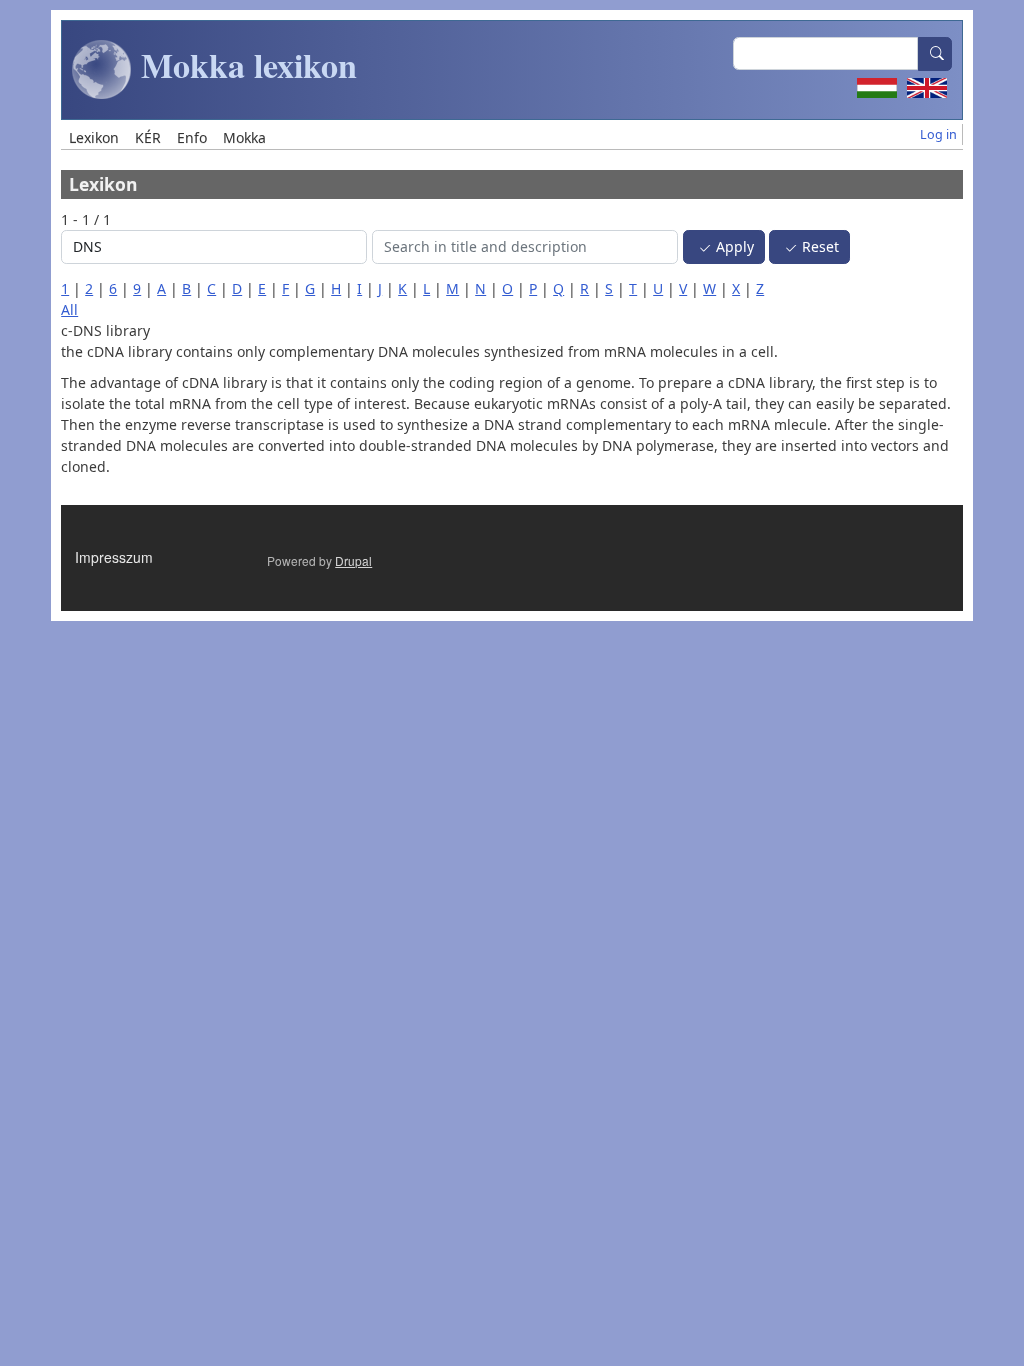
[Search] (935, 54)
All (69, 309)
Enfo (192, 137)
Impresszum (114, 557)
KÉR (148, 137)
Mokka (244, 137)
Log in (938, 134)
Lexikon (94, 137)
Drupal (353, 560)
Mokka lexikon (244, 65)
